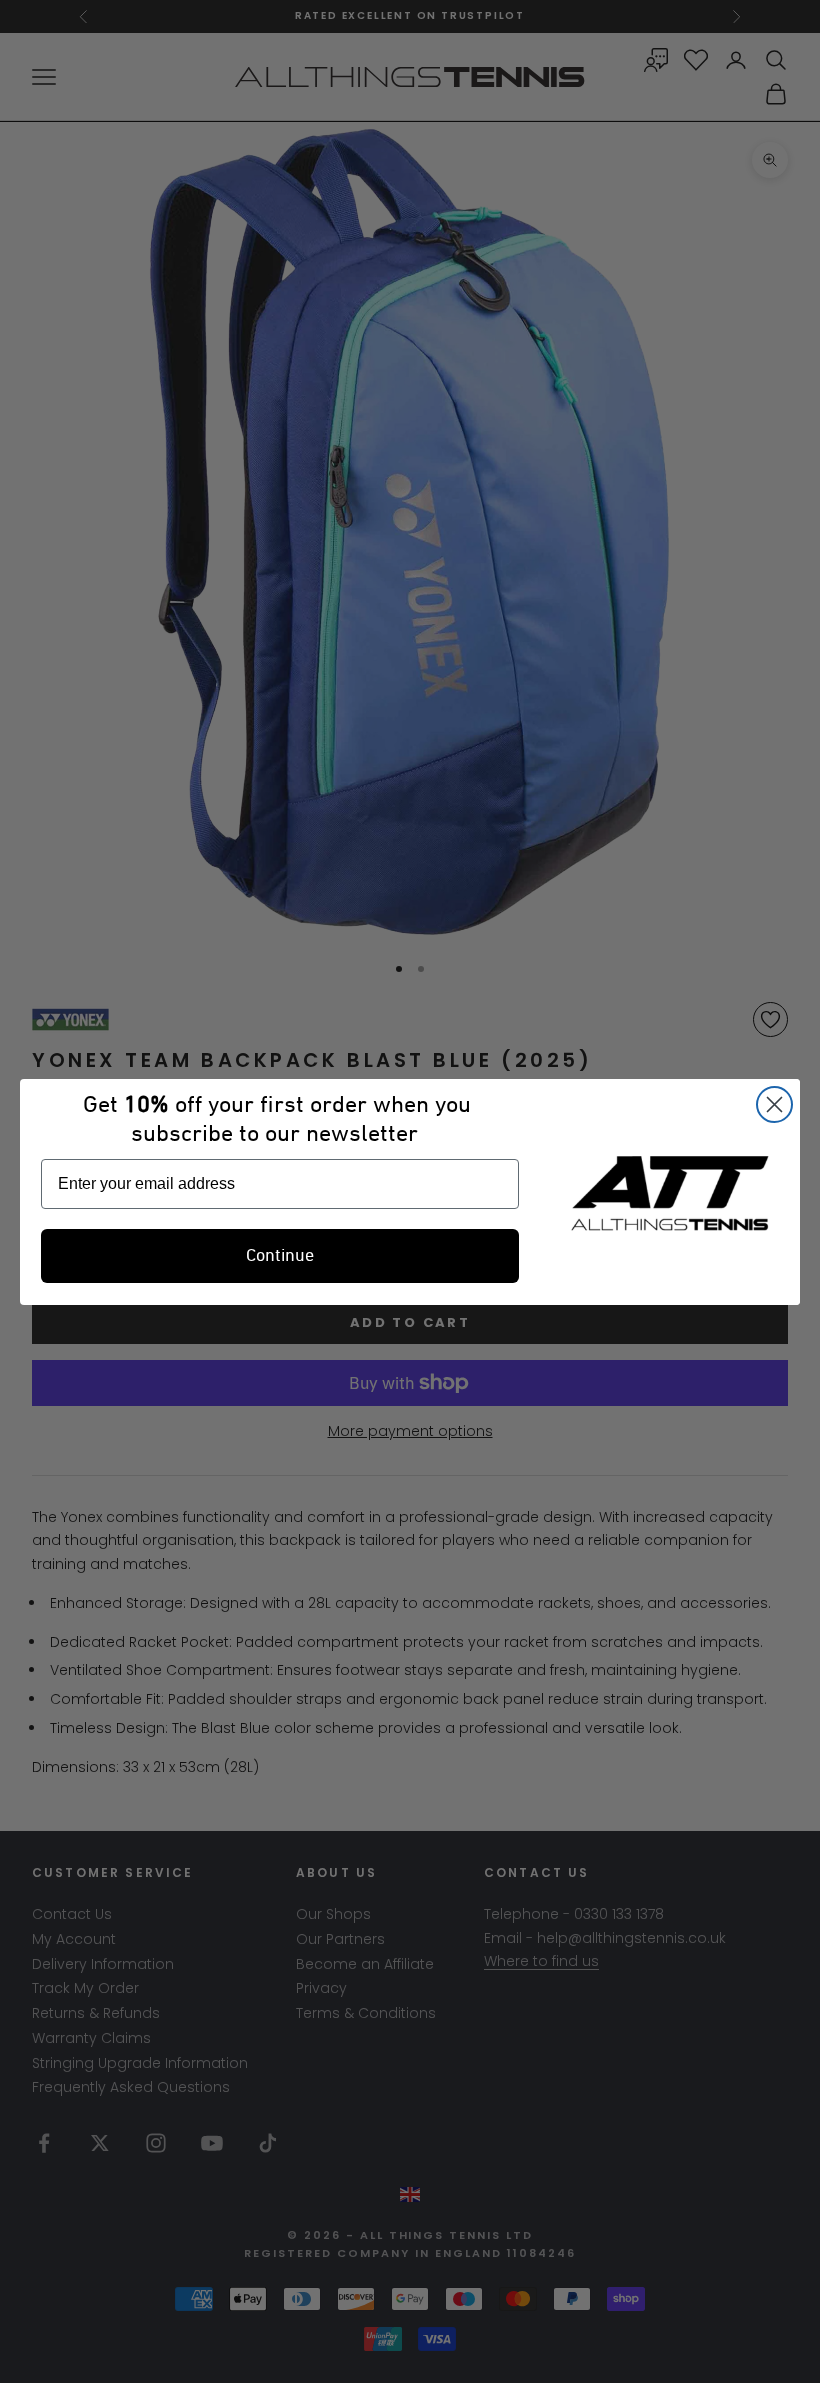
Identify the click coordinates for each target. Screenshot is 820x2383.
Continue (280, 1256)
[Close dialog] (774, 1104)
